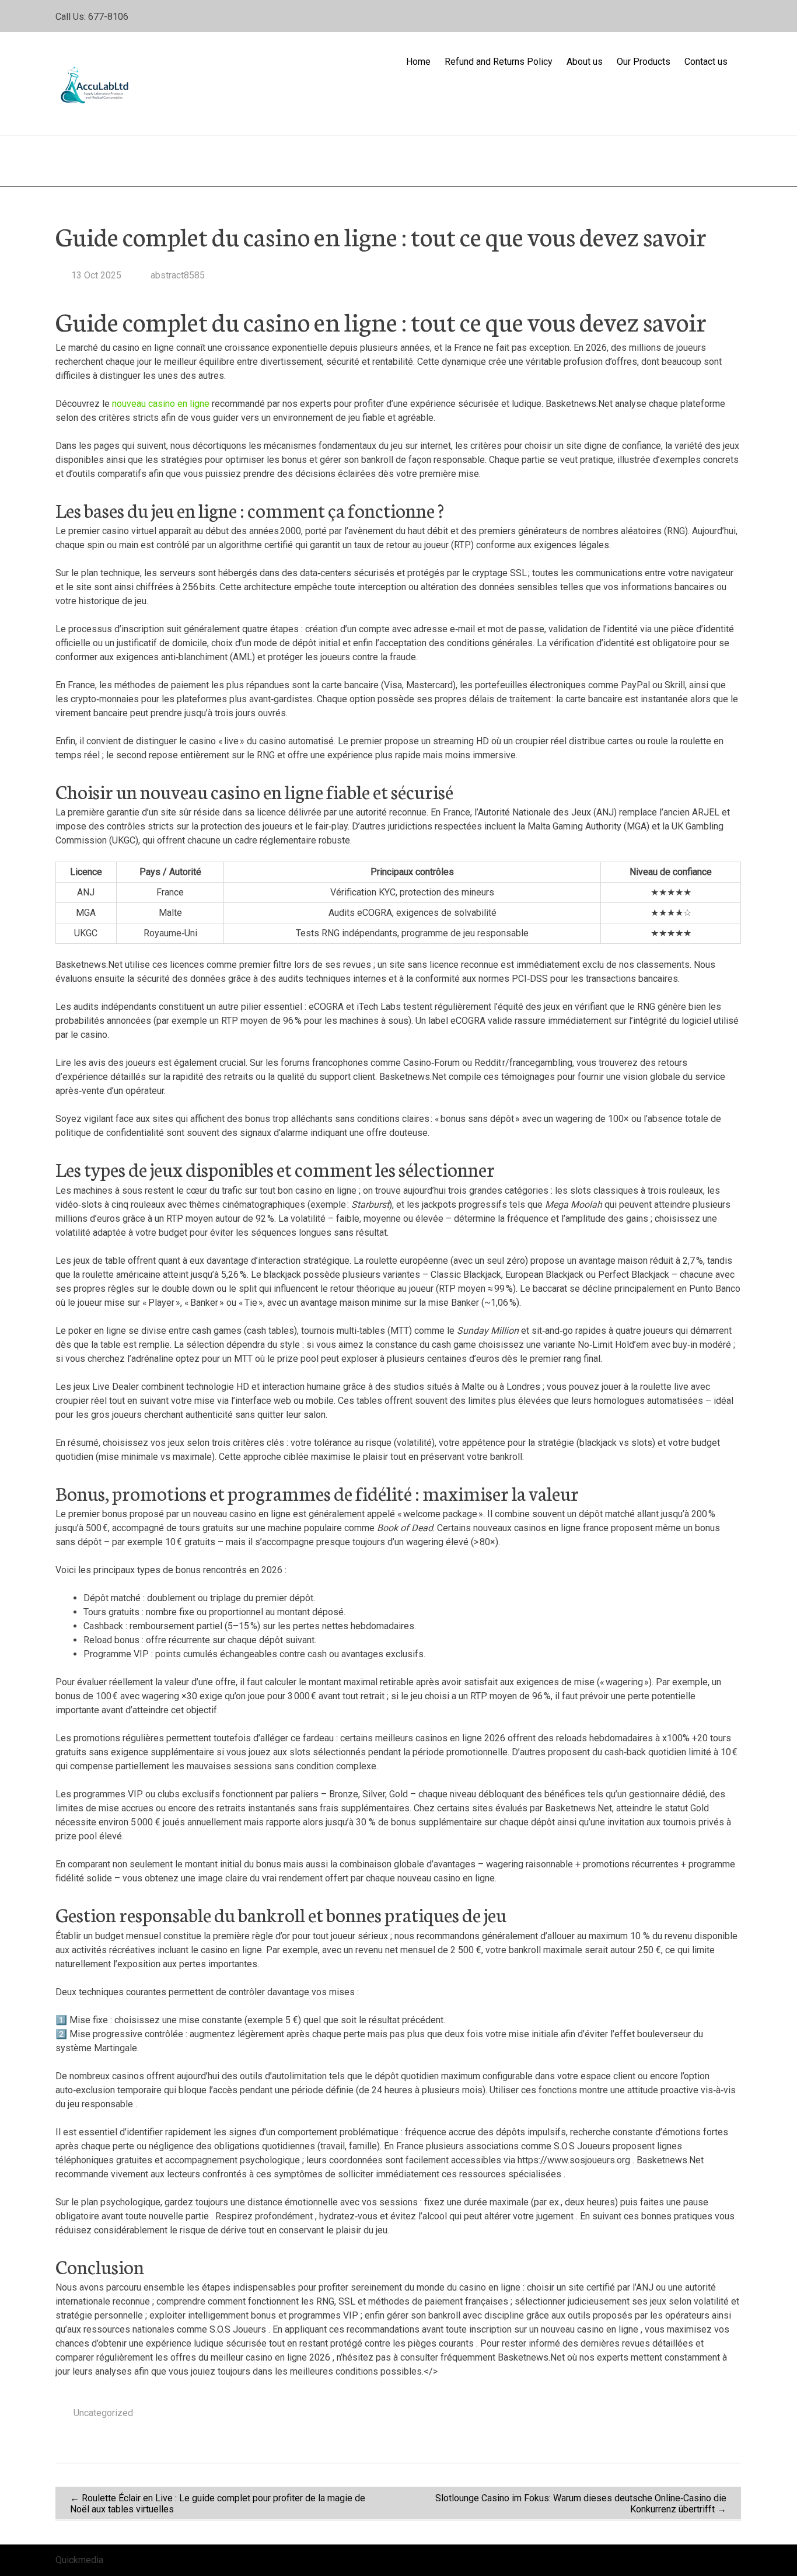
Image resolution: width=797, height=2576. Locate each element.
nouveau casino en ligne (161, 404)
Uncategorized (103, 2413)
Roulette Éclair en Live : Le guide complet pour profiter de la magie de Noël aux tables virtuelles (218, 2504)
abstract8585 (176, 275)
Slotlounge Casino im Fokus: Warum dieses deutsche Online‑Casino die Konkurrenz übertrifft (581, 2504)
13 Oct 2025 (96, 275)
